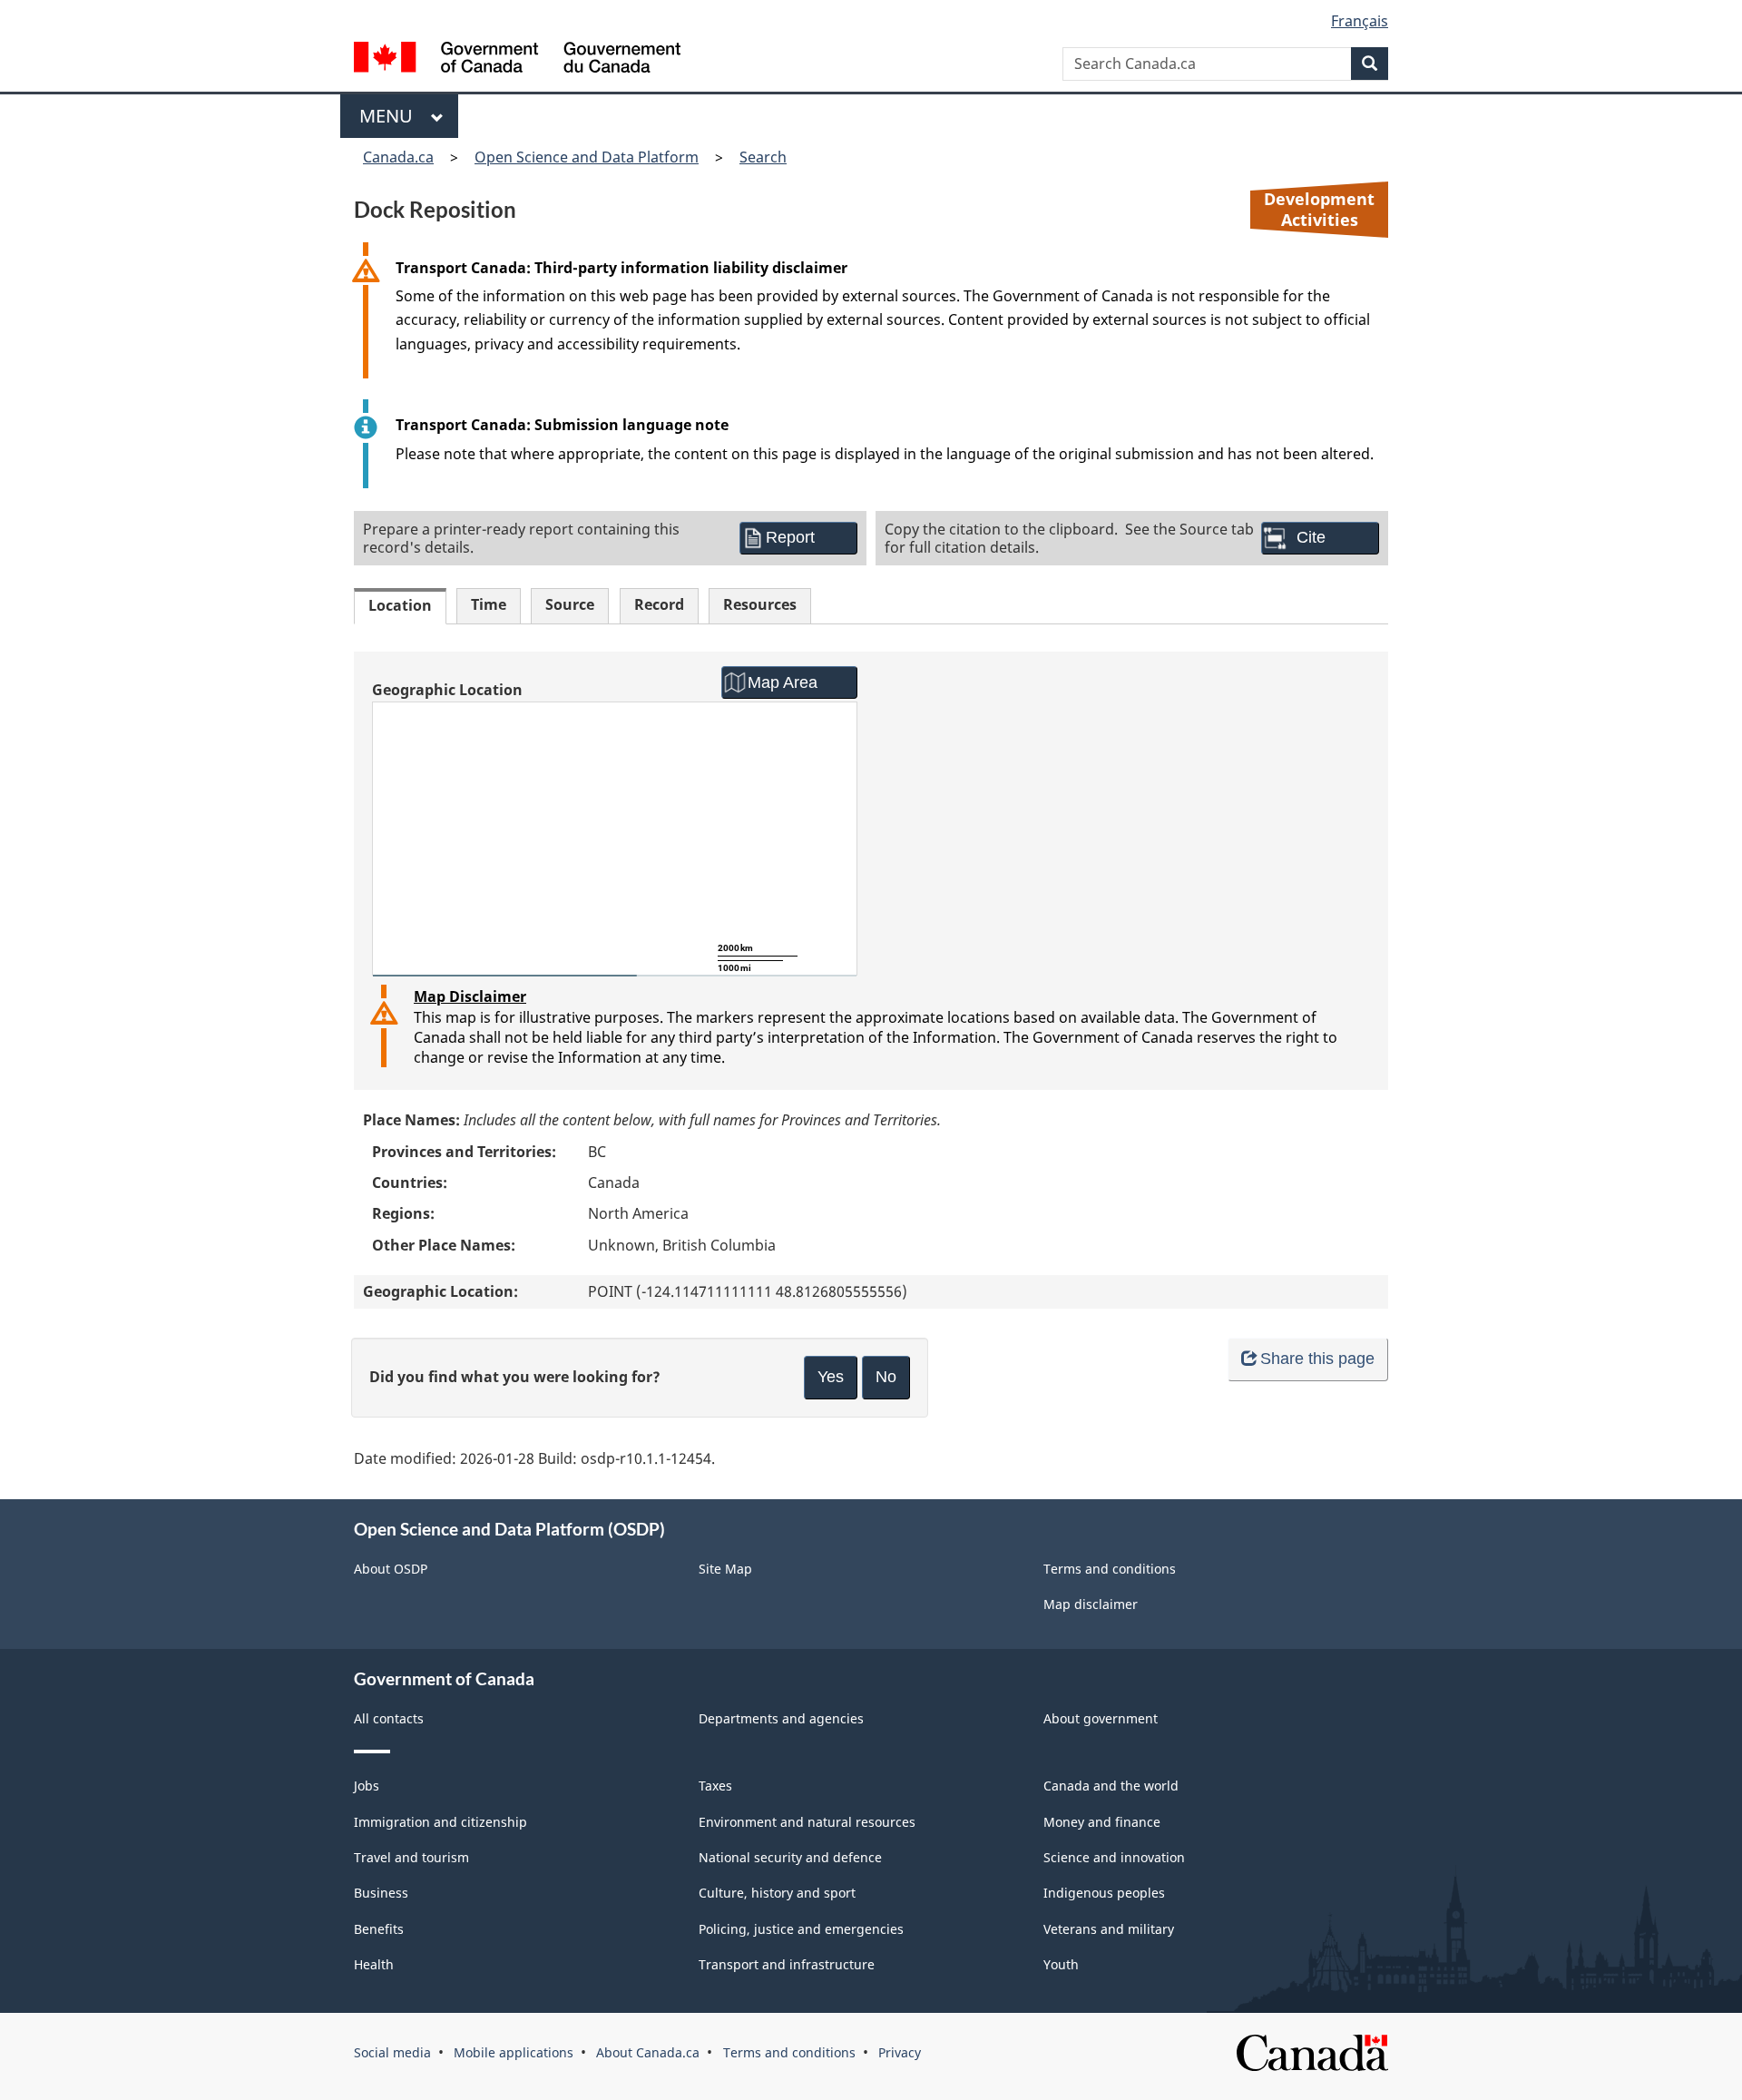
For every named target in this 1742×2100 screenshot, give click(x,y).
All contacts (389, 1718)
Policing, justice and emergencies (801, 1929)
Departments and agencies (781, 1718)
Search (763, 157)
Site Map (725, 1569)
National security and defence (790, 1857)
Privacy (900, 2052)
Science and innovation (1114, 1857)
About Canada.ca (648, 2052)
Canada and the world (1111, 1786)
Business (381, 1893)
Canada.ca (398, 157)
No (886, 1377)
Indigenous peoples (1104, 1893)
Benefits (379, 1929)
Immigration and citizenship (440, 1822)
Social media (392, 2052)
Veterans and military (1109, 1929)
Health (374, 1964)
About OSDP (391, 1569)
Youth (1061, 1964)
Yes (831, 1377)
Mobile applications (514, 2052)
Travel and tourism (411, 1857)
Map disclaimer (1091, 1604)
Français (1360, 21)
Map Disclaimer (470, 996)
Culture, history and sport (777, 1893)
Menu (391, 116)
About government (1101, 1718)
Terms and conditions (1110, 1569)
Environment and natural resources (807, 1822)
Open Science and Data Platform (587, 157)
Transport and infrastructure (787, 1964)
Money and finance (1102, 1822)
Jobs (367, 1786)
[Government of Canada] (517, 59)
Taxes (715, 1786)
